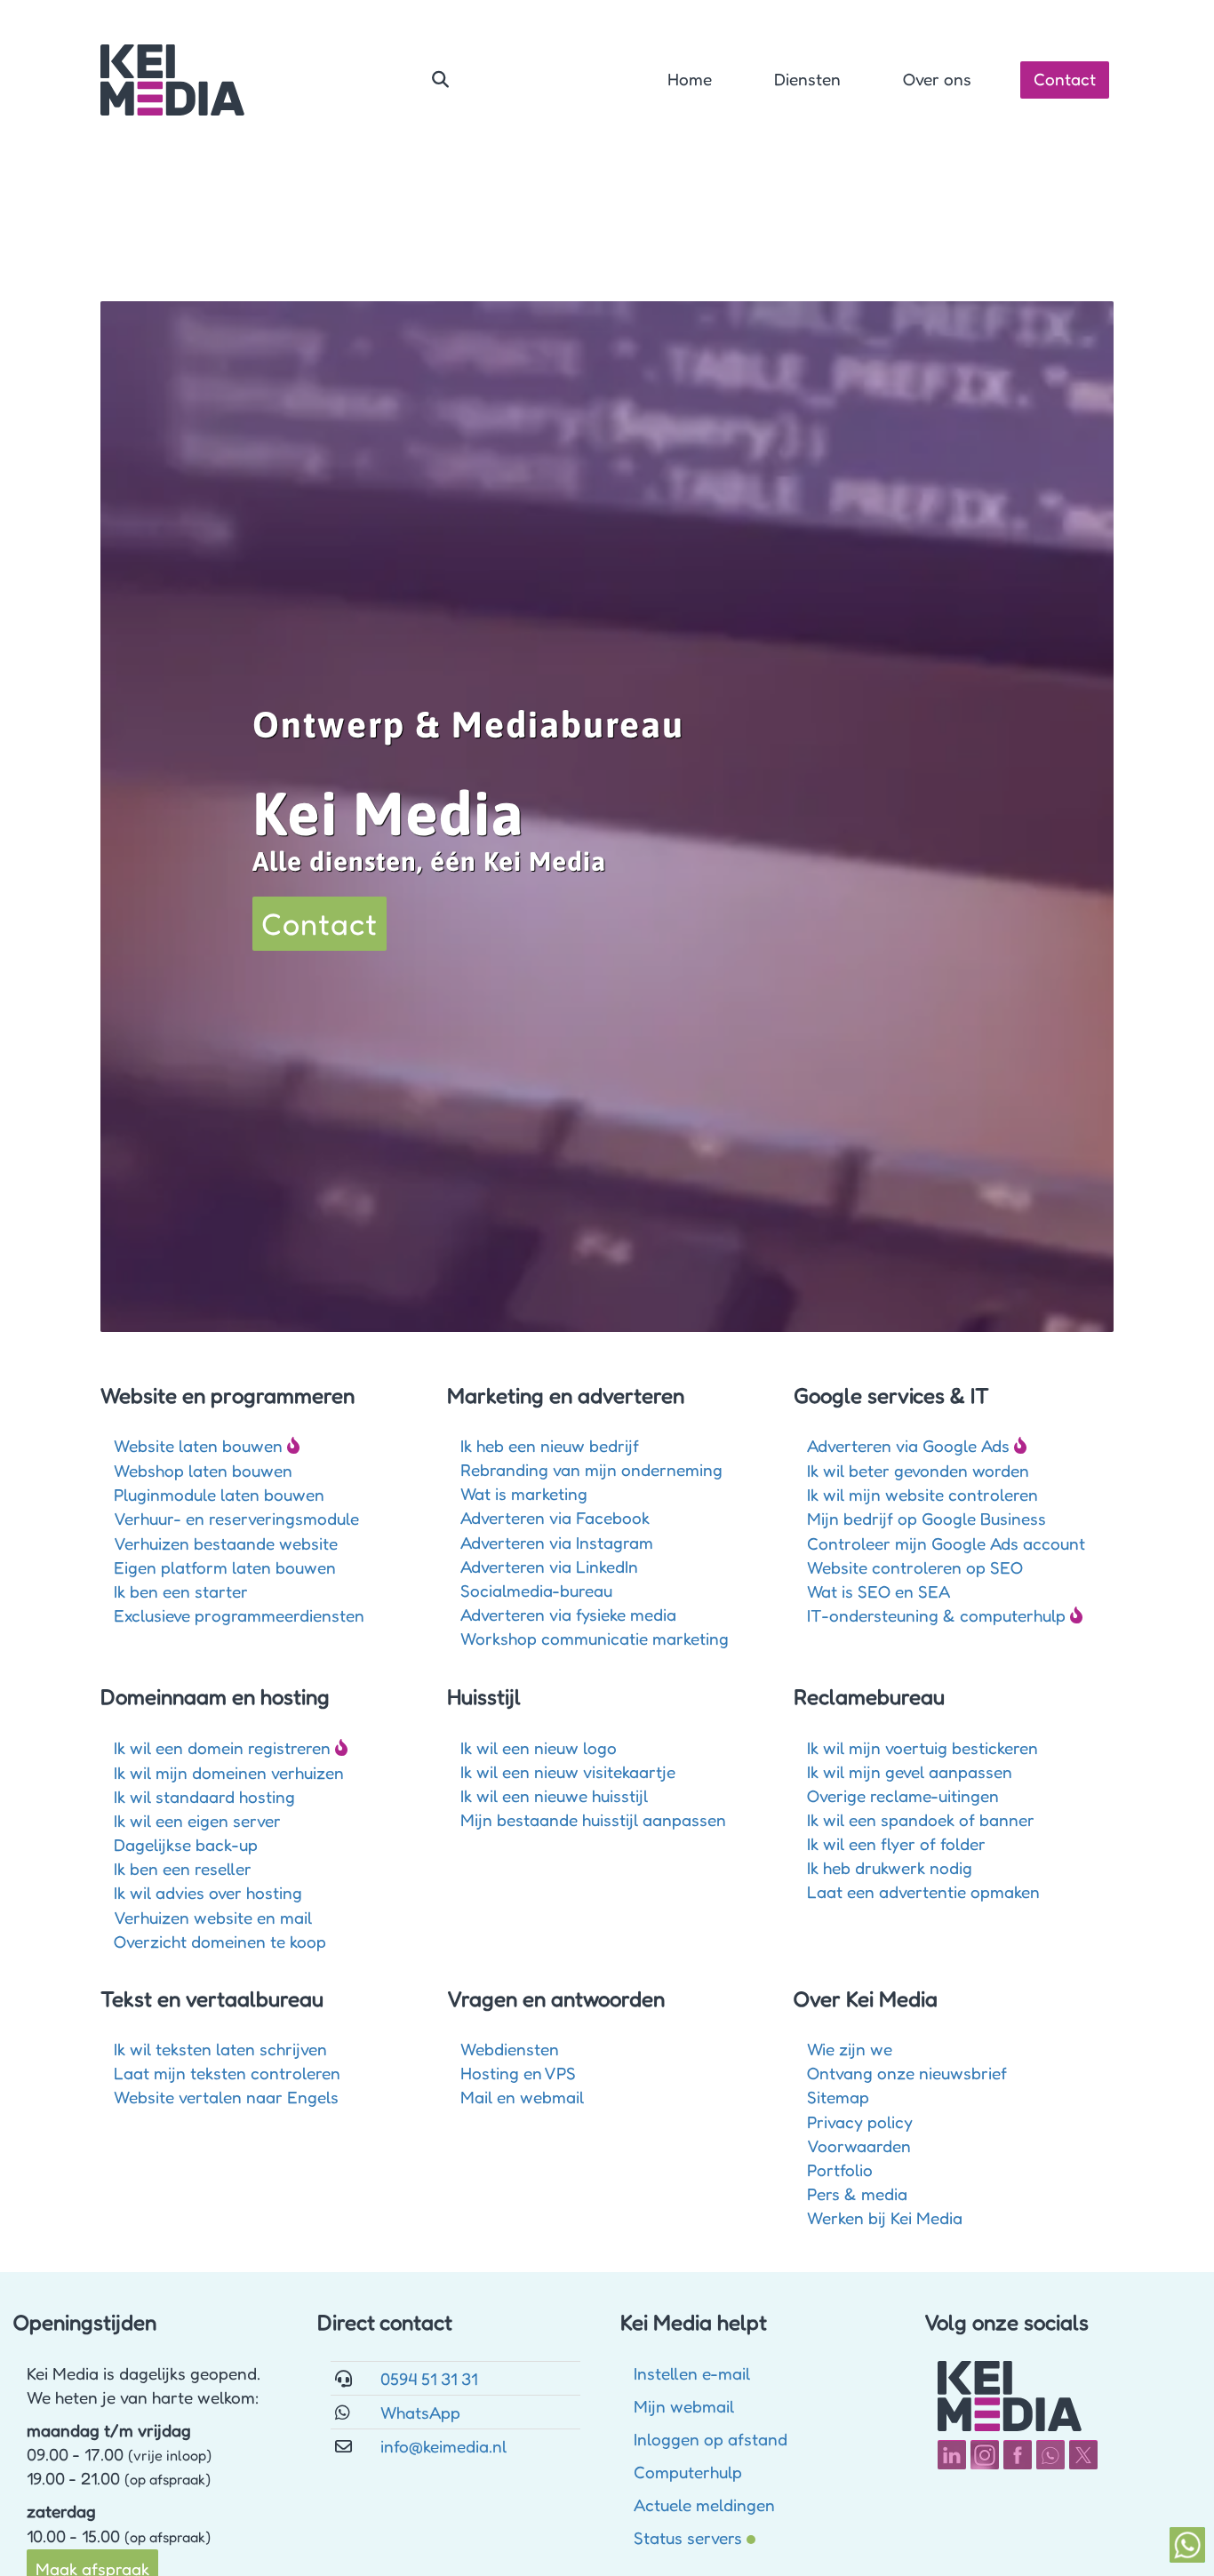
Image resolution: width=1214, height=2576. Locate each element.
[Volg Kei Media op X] (1083, 2454)
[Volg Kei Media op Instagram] (985, 2454)
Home (690, 79)
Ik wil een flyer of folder (896, 1843)
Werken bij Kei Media (885, 2217)
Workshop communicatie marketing (595, 1638)
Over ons (937, 79)
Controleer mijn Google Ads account (946, 1543)
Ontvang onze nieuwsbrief (907, 2073)
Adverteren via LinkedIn (549, 1566)
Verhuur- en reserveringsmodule (236, 1518)
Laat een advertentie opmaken (923, 1891)
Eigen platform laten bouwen (225, 1567)
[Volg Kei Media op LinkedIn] (952, 2454)
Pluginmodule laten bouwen (219, 1494)
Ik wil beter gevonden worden (918, 1470)
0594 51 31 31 (429, 2378)
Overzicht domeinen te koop (220, 1941)
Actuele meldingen (704, 2504)
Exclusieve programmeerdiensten (239, 1615)
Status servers (688, 2537)
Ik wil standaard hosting (204, 1796)
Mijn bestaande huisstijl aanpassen (593, 1819)
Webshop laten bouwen (203, 1470)
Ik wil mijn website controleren (922, 1494)
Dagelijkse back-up (186, 1844)
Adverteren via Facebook (555, 1517)
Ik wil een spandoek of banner (921, 1819)
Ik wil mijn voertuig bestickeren (922, 1747)
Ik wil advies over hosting (208, 1892)
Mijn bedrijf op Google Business (926, 1518)
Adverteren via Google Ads (908, 1445)
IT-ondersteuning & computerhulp (936, 1615)
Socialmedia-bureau (536, 1590)
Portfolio (840, 2169)
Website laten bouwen (198, 1445)
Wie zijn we (850, 2049)
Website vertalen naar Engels (226, 2097)
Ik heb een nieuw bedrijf (550, 1445)
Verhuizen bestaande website (226, 1543)
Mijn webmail (684, 2406)
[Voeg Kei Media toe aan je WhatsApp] (1050, 2454)
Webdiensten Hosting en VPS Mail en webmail (522, 2073)
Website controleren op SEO (915, 1567)
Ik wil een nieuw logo (539, 1747)
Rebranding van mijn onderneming (591, 1469)
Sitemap (838, 2097)
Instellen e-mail (692, 2373)
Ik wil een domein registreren (222, 1747)
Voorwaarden (859, 2145)
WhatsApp (420, 2412)
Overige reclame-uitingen (903, 1795)
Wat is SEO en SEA (879, 1591)
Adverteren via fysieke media (568, 1614)
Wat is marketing (524, 1493)
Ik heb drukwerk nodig (890, 1867)
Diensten (807, 79)
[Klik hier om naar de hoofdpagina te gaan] (172, 80)
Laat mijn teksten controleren (227, 2073)
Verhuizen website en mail (213, 1917)
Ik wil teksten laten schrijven (220, 2049)
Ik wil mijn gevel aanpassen (910, 1771)
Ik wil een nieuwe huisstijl (554, 1795)
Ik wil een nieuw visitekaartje (568, 1771)
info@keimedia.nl (443, 2446)
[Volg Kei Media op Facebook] (1018, 2454)
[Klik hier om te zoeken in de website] (440, 80)
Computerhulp (688, 2472)
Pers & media (857, 2193)
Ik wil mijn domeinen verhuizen (229, 1772)
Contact (1065, 79)
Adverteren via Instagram (557, 1542)
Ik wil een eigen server (197, 1820)
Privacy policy (860, 2121)
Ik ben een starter (181, 1591)
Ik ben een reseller (183, 1868)
